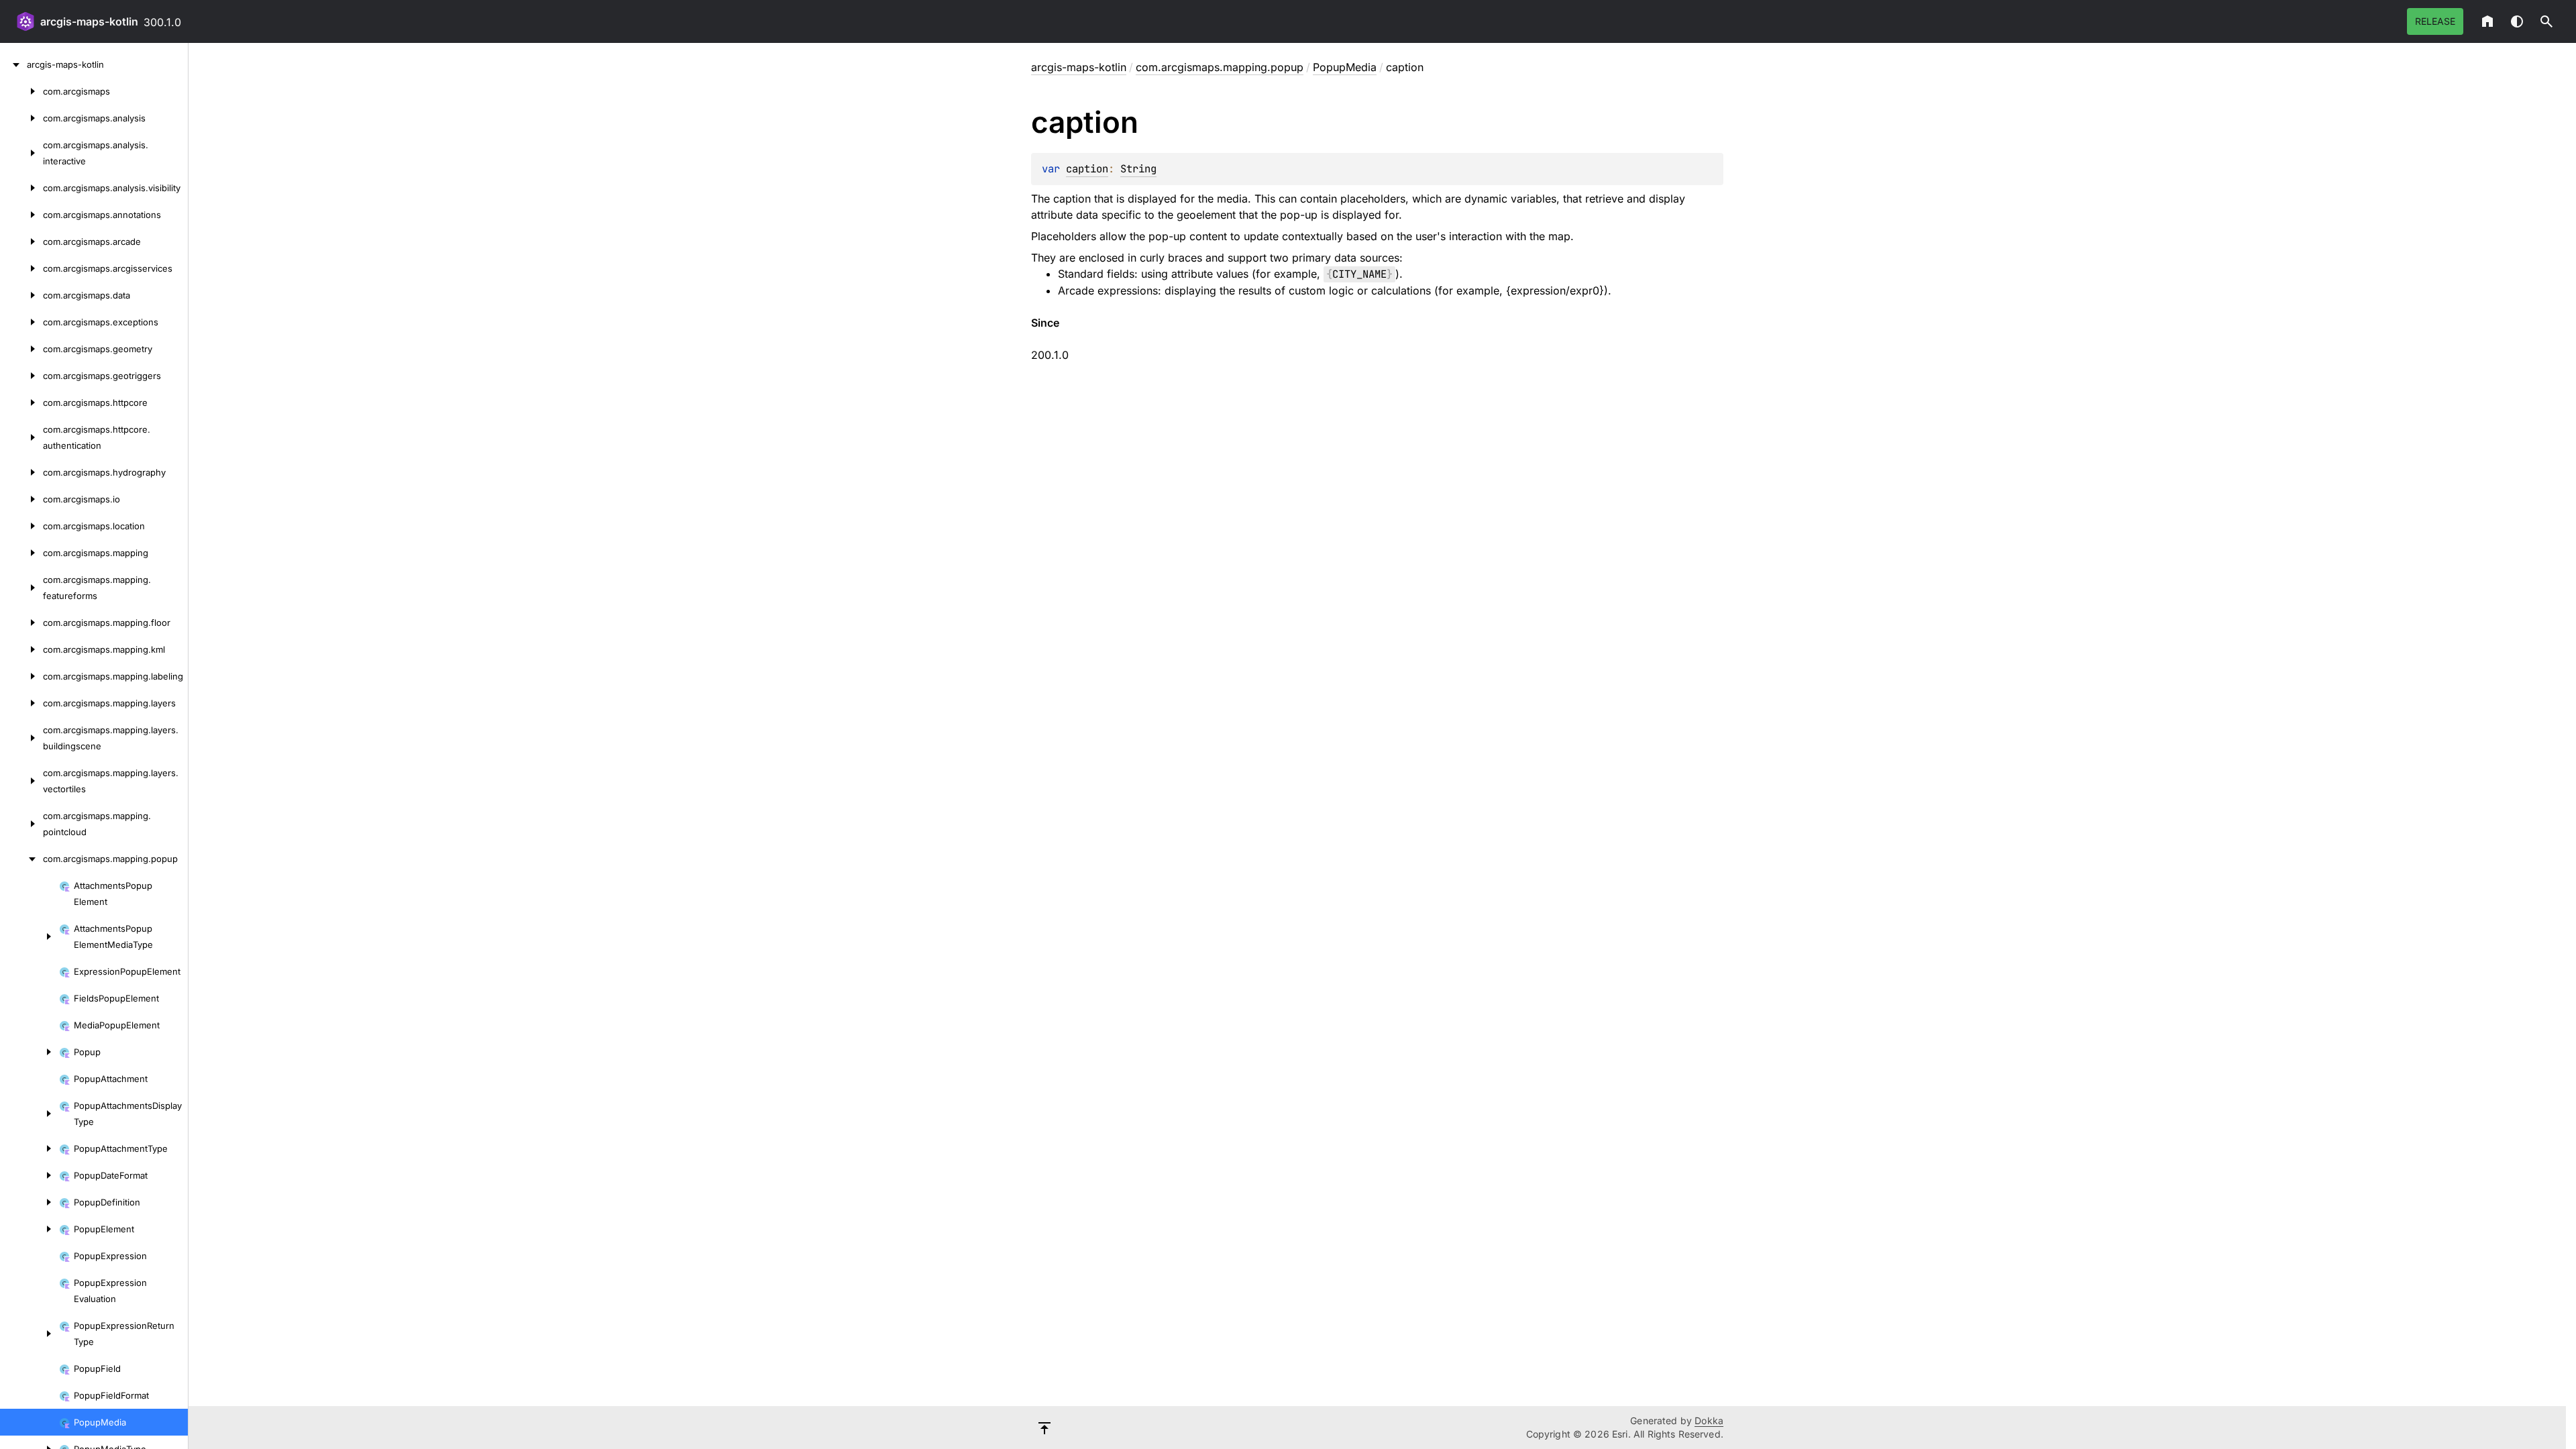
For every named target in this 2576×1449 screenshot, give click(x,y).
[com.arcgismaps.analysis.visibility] (21, 188)
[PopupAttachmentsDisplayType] (30, 1114)
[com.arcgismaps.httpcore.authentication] (21, 437)
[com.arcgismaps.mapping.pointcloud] (21, 824)
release (2435, 21)
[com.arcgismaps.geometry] (21, 349)
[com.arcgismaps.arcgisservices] (21, 268)
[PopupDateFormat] (30, 1175)
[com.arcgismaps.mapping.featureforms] (21, 588)
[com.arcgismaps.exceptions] (21, 322)
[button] (2546, 21)
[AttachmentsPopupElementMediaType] (30, 936)
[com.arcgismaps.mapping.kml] (21, 649)
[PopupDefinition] (30, 1202)
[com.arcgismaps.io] (21, 499)
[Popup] (30, 1052)
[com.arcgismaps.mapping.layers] (21, 703)
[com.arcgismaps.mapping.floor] (21, 623)
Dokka (1709, 1420)
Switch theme (2517, 21)
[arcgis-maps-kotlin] (13, 64)
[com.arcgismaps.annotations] (21, 215)
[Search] (2546, 21)
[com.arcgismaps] (21, 91)
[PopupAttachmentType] (30, 1148)
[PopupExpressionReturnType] (30, 1334)
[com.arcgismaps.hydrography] (21, 472)
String (1138, 169)
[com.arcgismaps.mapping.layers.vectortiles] (21, 781)
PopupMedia (1345, 67)
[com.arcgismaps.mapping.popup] (21, 859)
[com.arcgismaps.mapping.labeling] (21, 676)
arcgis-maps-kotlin (89, 21)
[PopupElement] (30, 1229)
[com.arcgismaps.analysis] (21, 118)
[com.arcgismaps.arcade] (21, 241)
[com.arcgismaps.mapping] (21, 553)
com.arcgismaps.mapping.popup (1220, 67)
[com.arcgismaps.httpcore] (21, 402)
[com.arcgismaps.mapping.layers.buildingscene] (21, 738)
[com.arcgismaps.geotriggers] (21, 376)
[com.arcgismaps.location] (21, 526)
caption (1087, 169)
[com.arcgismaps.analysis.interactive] (21, 153)
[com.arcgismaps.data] (21, 295)
